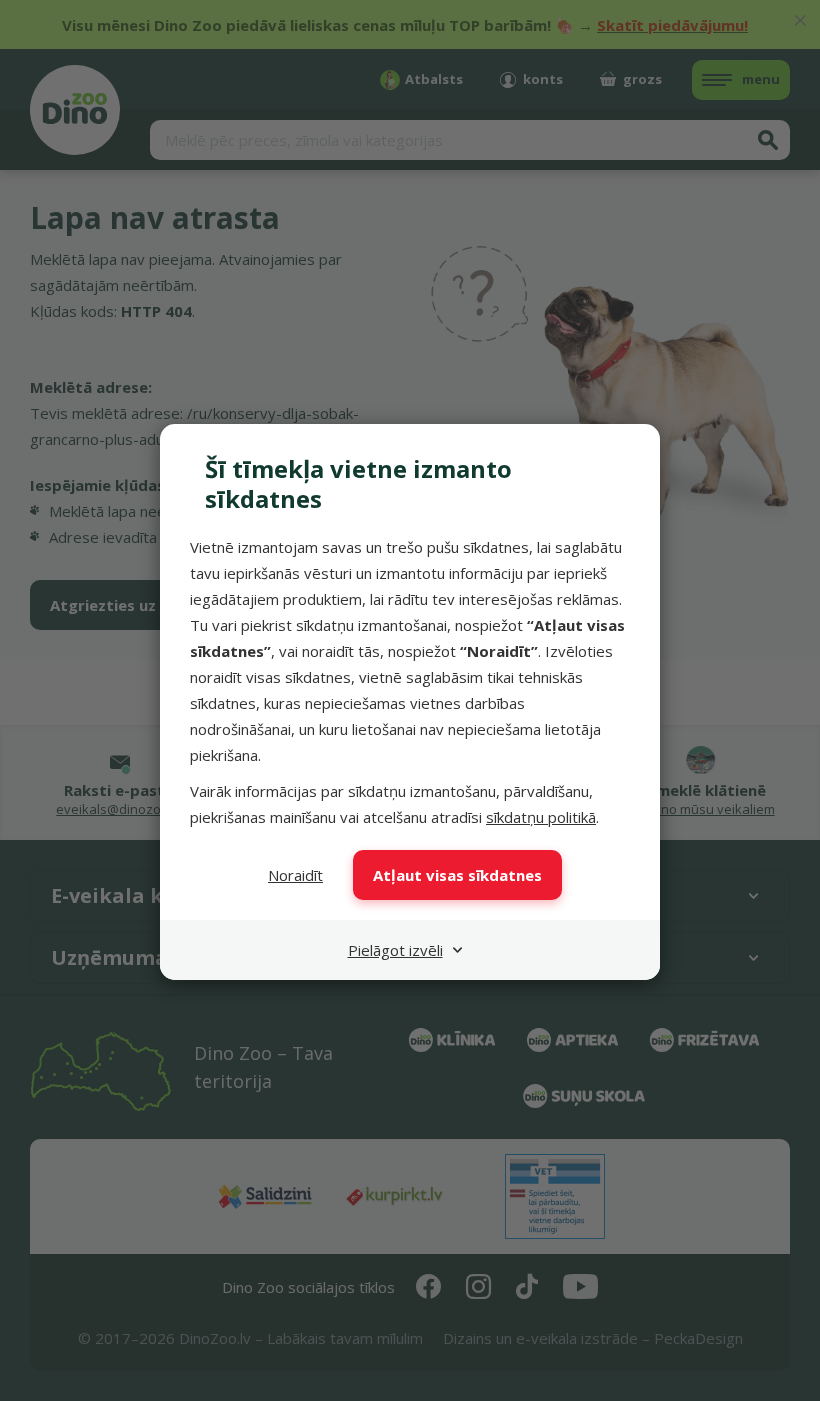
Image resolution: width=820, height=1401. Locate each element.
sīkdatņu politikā (541, 817)
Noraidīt (295, 875)
